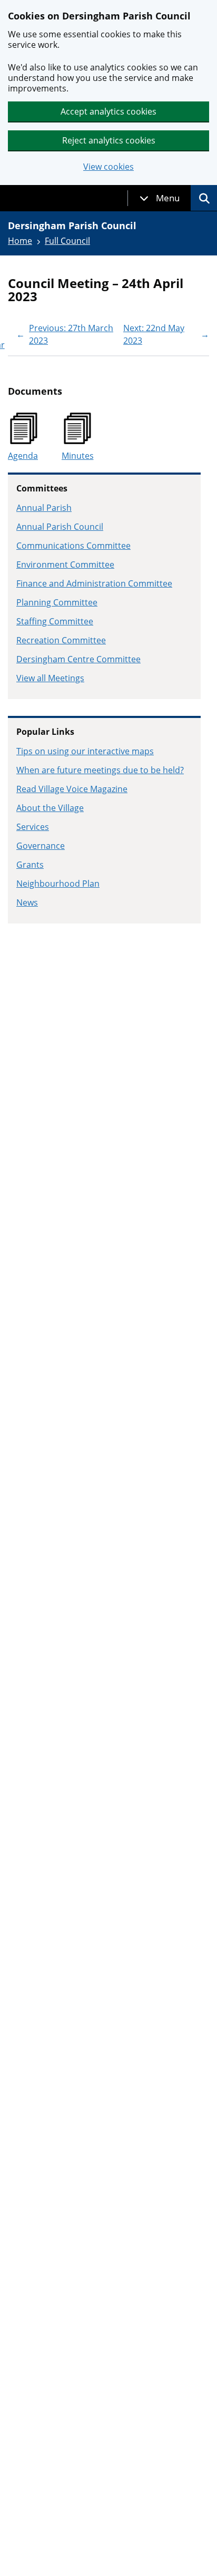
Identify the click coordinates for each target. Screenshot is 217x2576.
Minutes (78, 456)
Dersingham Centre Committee (78, 659)
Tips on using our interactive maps (85, 751)
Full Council (67, 241)
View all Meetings (50, 678)
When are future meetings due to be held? (100, 770)
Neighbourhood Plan (58, 884)
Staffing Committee (55, 621)
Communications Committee (73, 546)
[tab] (160, 198)
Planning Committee (57, 602)
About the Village (50, 808)
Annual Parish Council (60, 527)
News (27, 902)
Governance (41, 846)
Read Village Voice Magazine (72, 789)
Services (33, 827)
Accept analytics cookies (108, 111)
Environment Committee (65, 565)
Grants (30, 865)
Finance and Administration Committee (94, 583)
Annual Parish (44, 508)
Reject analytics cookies (109, 140)
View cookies (108, 167)
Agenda (23, 456)
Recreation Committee (61, 640)
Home (20, 241)
